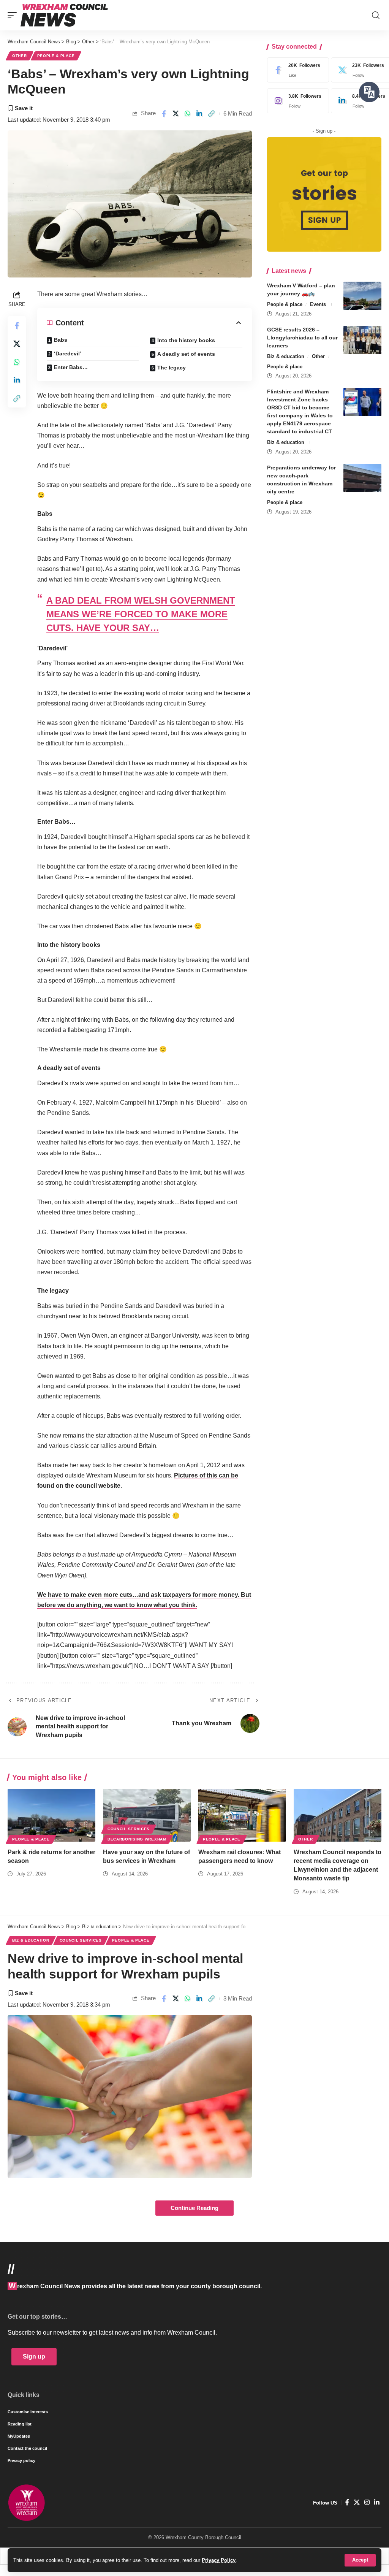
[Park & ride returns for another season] (51, 1815)
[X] (357, 2502)
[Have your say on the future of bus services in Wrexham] (147, 1815)
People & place (56, 56)
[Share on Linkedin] (199, 114)
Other (20, 56)
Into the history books (186, 340)
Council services (129, 1829)
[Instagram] (296, 101)
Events (318, 304)
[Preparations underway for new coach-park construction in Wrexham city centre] (362, 478)
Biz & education (286, 356)
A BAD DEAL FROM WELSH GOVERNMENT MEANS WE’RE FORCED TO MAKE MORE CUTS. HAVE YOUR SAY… (141, 614)
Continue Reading (194, 2208)
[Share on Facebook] (164, 114)
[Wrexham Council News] (64, 15)
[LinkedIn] (377, 2502)
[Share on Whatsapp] (188, 114)
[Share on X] (176, 114)
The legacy (172, 368)
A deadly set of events (186, 354)
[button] (360, 2560)
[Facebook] (296, 70)
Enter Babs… (71, 367)
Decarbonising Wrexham (137, 1839)
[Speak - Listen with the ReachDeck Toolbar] (369, 92)
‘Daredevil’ (68, 354)
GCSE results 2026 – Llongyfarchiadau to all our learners (302, 338)
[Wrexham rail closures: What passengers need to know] (242, 1815)
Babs (61, 340)
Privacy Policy (219, 2560)
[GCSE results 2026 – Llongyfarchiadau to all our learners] (362, 340)
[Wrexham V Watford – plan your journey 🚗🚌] (362, 296)
